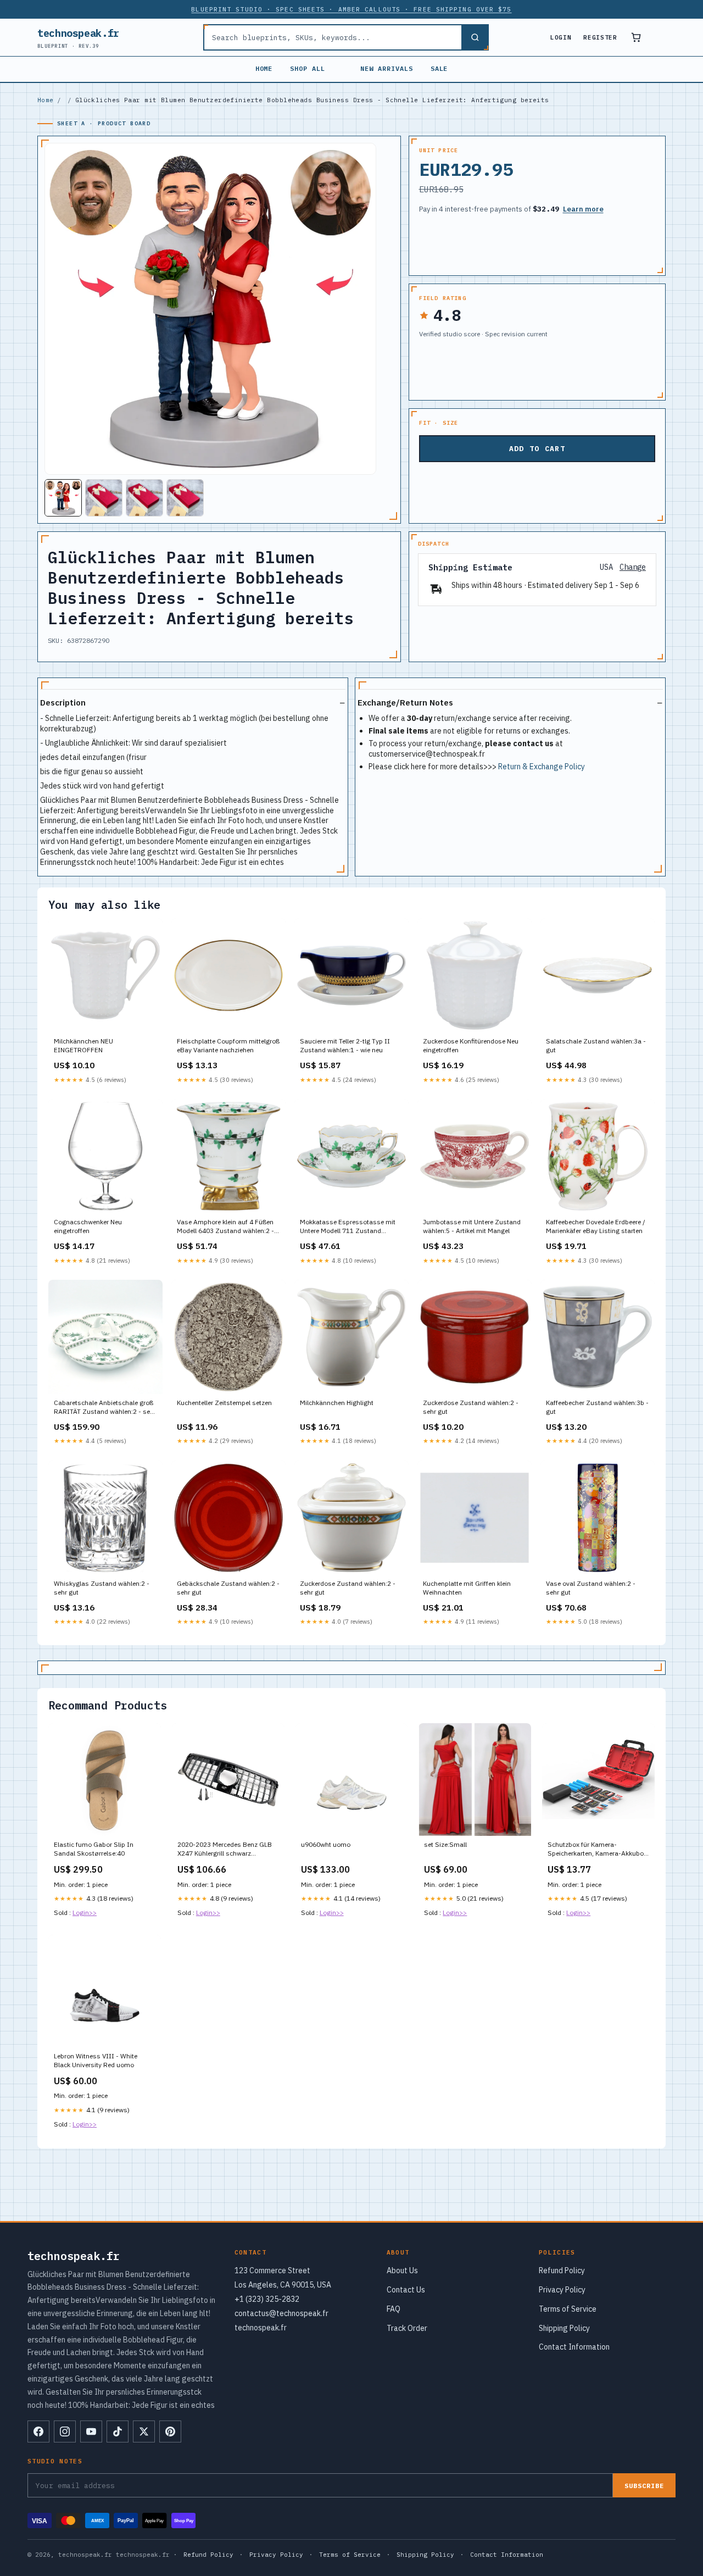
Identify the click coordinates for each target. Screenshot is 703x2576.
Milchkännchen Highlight (337, 1403)
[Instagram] (65, 2431)
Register (600, 37)
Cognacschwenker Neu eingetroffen (88, 1226)
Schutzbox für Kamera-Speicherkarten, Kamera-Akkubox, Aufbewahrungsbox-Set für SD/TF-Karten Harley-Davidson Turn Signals (598, 1850)
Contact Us (406, 2290)
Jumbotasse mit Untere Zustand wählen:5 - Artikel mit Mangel (472, 1226)
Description (63, 703)
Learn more (583, 209)
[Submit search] (475, 37)
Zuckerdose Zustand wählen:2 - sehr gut (471, 1407)
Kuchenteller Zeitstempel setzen (224, 1403)
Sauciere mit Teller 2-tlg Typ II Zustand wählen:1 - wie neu (345, 1045)
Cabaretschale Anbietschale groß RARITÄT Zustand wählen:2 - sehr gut (105, 1408)
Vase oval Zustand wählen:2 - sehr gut (591, 1588)
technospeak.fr (78, 38)
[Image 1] (63, 498)
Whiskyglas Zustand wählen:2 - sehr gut (102, 1588)
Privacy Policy (562, 2290)
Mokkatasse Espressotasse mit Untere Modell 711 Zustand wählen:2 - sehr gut (348, 1227)
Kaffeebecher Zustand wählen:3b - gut (597, 1407)
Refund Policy (562, 2270)
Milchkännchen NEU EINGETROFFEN (83, 1045)
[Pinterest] (170, 2431)
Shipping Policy (564, 2328)
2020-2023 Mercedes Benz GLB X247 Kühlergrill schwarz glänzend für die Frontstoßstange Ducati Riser (227, 1850)
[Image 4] (185, 498)
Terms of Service (568, 2309)
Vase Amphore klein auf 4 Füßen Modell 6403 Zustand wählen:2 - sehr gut (225, 1227)
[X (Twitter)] (144, 2431)
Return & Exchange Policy (542, 767)
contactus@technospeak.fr (281, 2313)
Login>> (85, 1912)
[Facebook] (38, 2431)
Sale (439, 68)
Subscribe (644, 2486)
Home (264, 68)
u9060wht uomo (326, 1844)
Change (633, 567)
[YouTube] (91, 2431)
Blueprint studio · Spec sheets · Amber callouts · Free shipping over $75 (351, 9)
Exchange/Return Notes (405, 703)
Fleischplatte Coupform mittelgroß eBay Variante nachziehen (228, 1045)
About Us (402, 2270)
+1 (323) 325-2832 (267, 2299)
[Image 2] (104, 498)
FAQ (394, 2309)
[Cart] (636, 37)
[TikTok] (118, 2431)
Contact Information (574, 2347)
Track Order (407, 2328)
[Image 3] (144, 498)
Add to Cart (537, 449)
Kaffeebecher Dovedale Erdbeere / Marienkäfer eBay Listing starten (596, 1226)
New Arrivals (387, 68)
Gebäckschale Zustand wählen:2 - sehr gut (228, 1588)
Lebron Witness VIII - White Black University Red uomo (96, 2060)
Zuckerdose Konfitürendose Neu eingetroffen (471, 1045)
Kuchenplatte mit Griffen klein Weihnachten (467, 1588)
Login (561, 37)
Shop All (308, 68)
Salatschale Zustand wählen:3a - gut (596, 1045)
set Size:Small (445, 1844)
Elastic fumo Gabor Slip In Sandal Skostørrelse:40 (94, 1849)
